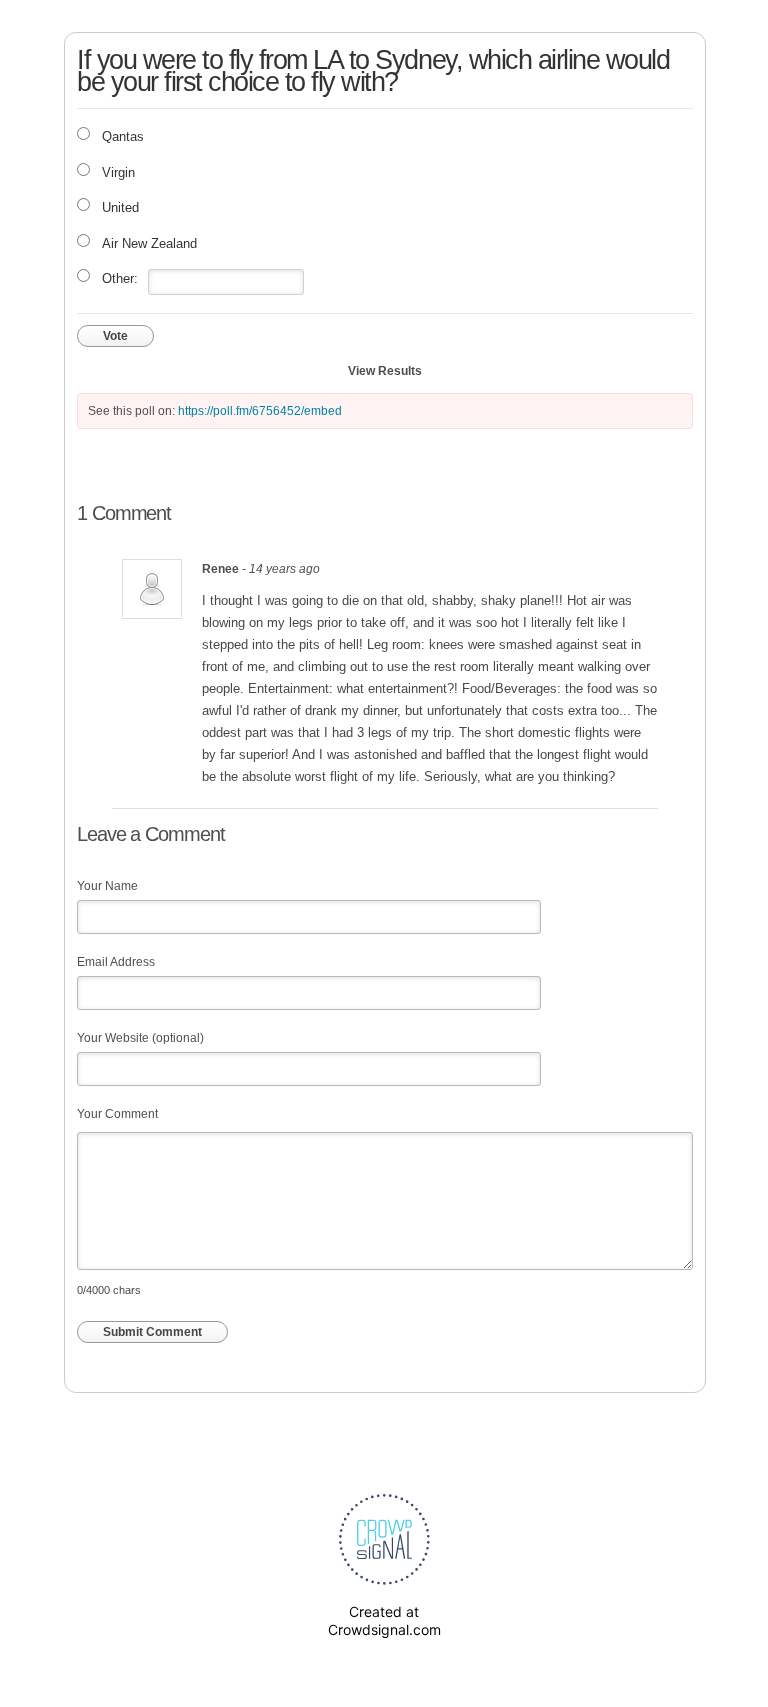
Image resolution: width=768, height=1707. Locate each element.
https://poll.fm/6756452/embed (260, 411)
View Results (385, 371)
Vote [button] (115, 336)
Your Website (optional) (140, 1038)
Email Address (116, 962)
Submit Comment (152, 1332)
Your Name (107, 886)
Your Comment (117, 1114)
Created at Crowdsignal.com (384, 1620)
